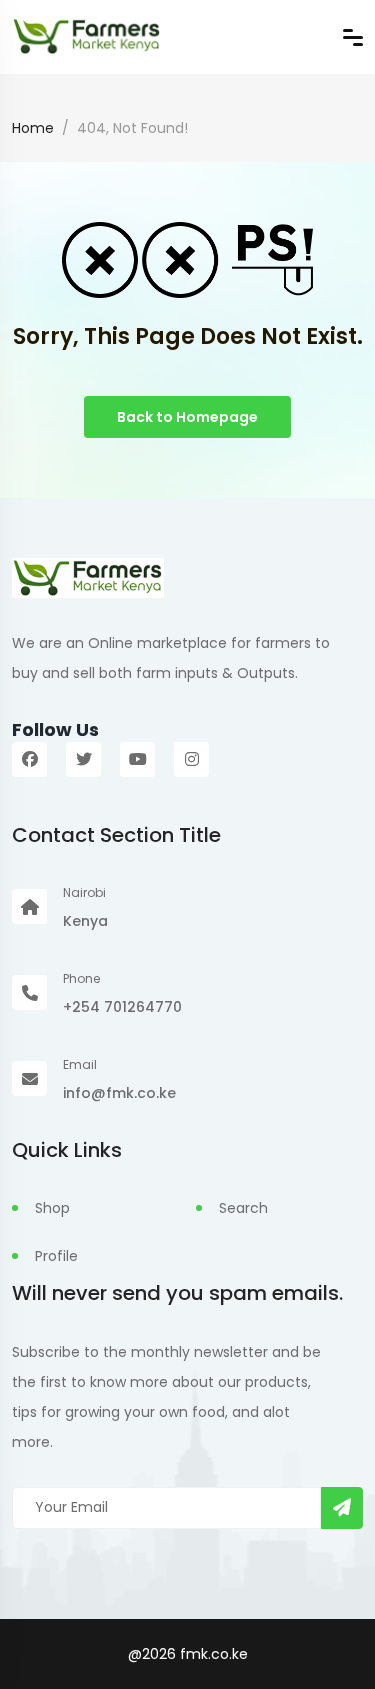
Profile (56, 1256)
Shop (52, 1208)
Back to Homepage (187, 417)
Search (243, 1208)
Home (33, 128)
